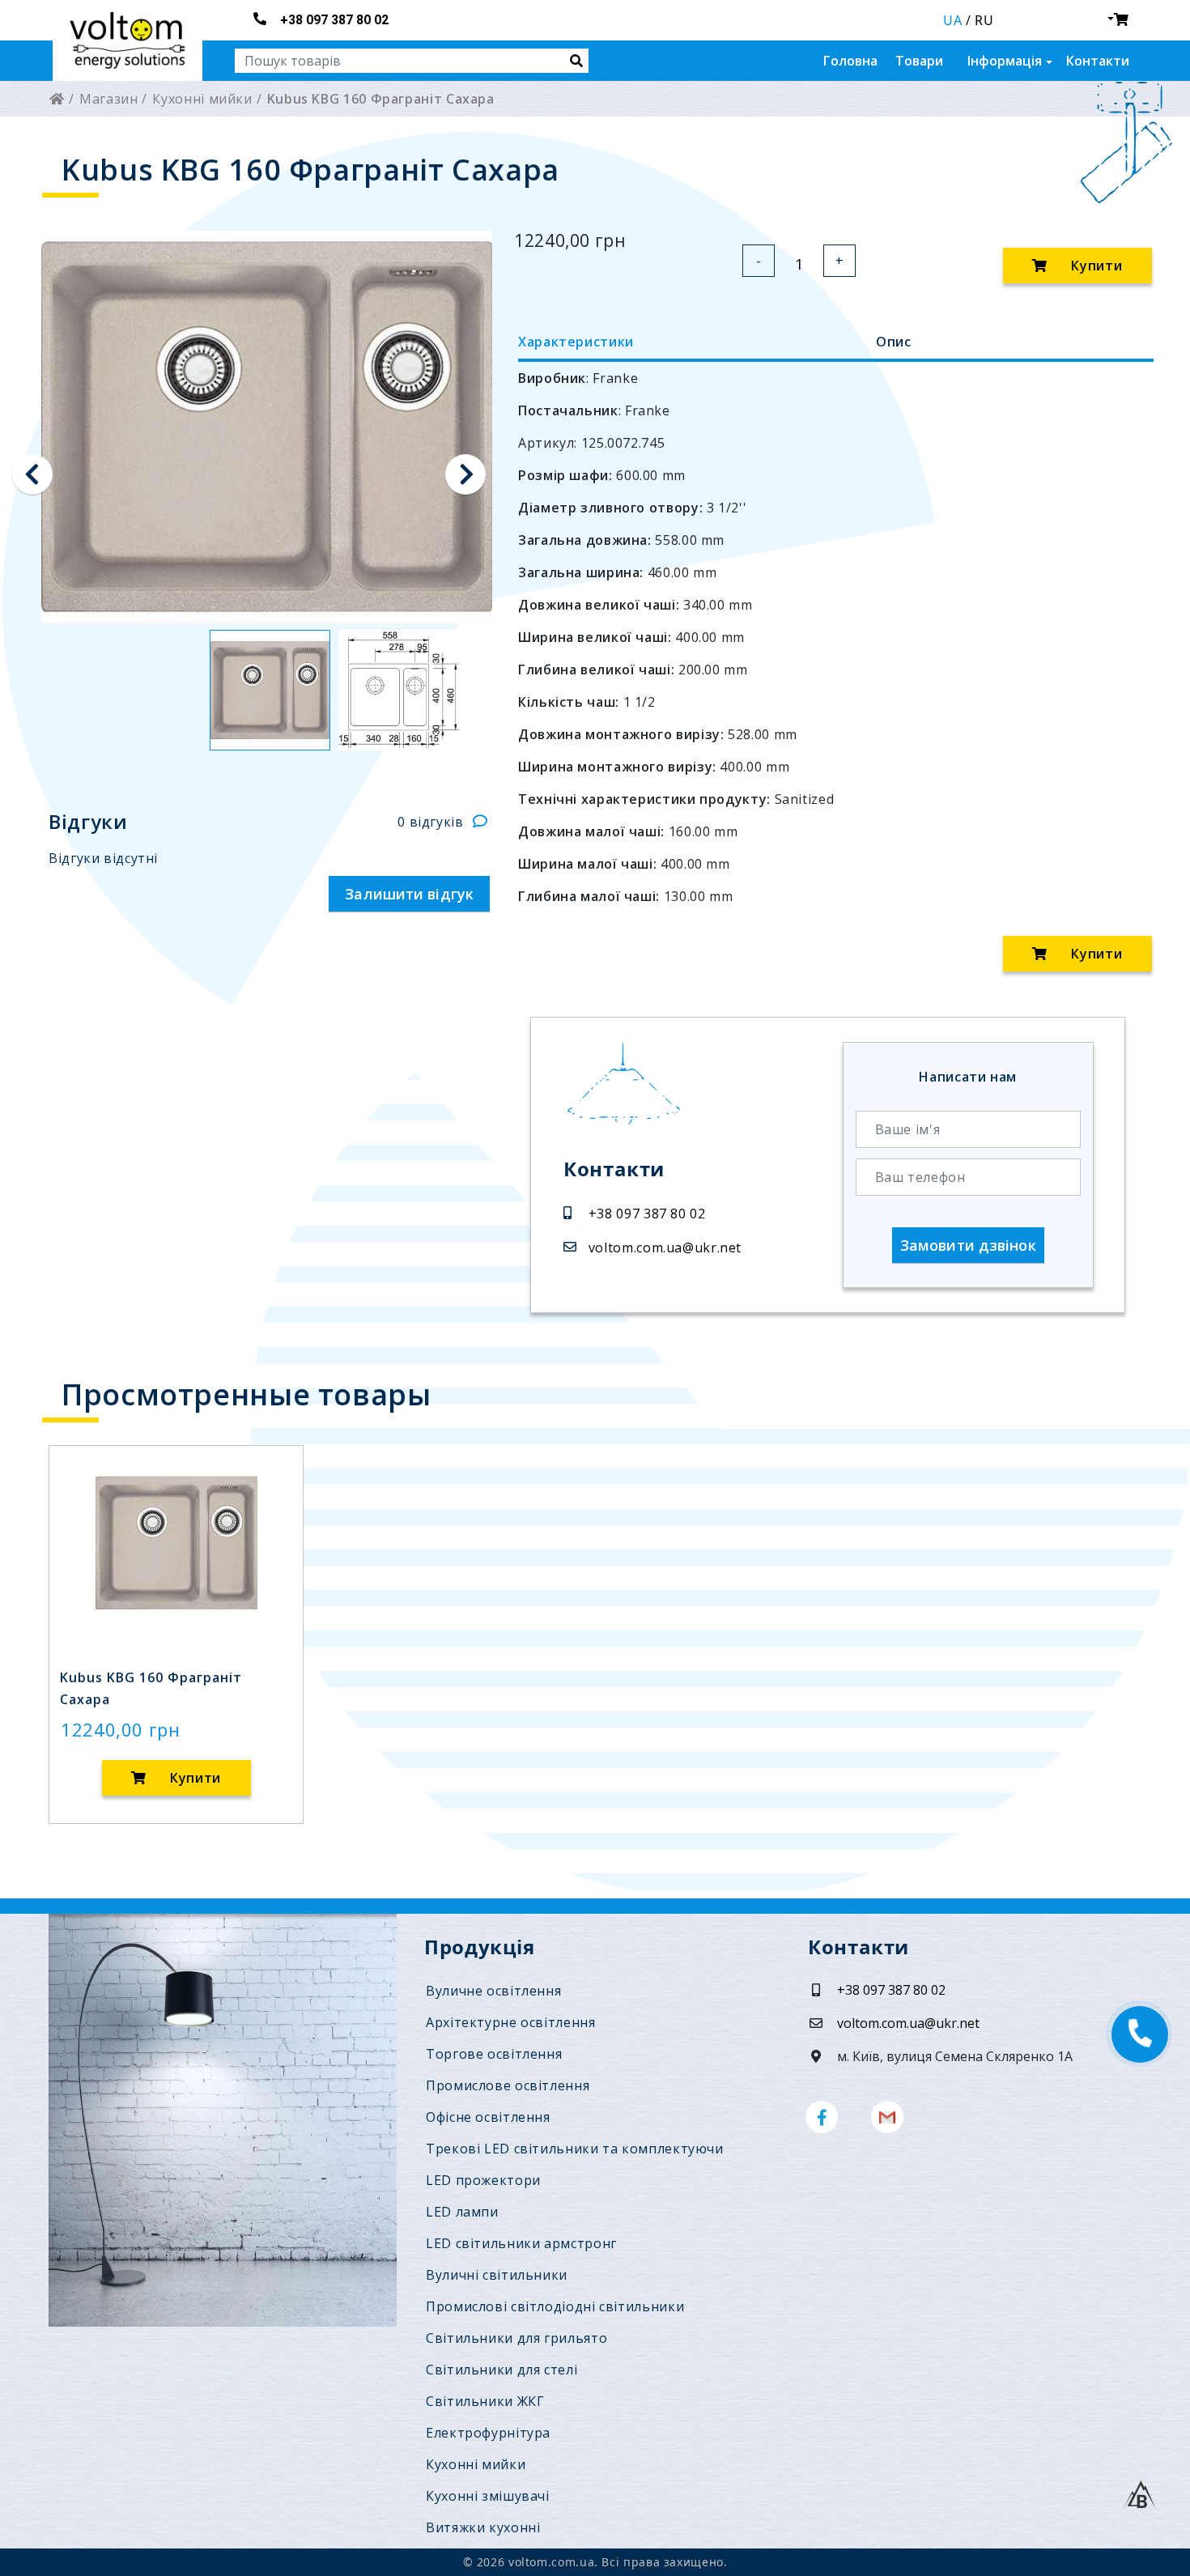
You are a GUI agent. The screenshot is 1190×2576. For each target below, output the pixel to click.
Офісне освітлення (488, 2117)
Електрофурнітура (488, 2433)
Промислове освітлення (508, 2085)
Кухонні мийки (476, 2464)
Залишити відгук (409, 894)
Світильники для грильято (516, 2338)
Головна (850, 61)
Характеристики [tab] (576, 342)
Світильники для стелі (501, 2370)
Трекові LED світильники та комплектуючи (575, 2149)
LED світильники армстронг (521, 2243)
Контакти (1098, 61)
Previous (32, 474)
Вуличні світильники (497, 2275)
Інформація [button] (1005, 61)
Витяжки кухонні (483, 2527)
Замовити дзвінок (968, 1245)
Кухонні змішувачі (488, 2496)
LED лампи (462, 2212)
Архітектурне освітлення (511, 2022)
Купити (1095, 266)
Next (465, 474)
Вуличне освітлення (493, 1991)
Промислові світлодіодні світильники (555, 2306)
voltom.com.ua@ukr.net (665, 1248)
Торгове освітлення (494, 2054)
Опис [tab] (894, 342)
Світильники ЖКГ (485, 2401)
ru (984, 20)
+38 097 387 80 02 (334, 20)
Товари (919, 61)
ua (952, 20)
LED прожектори (483, 2180)
